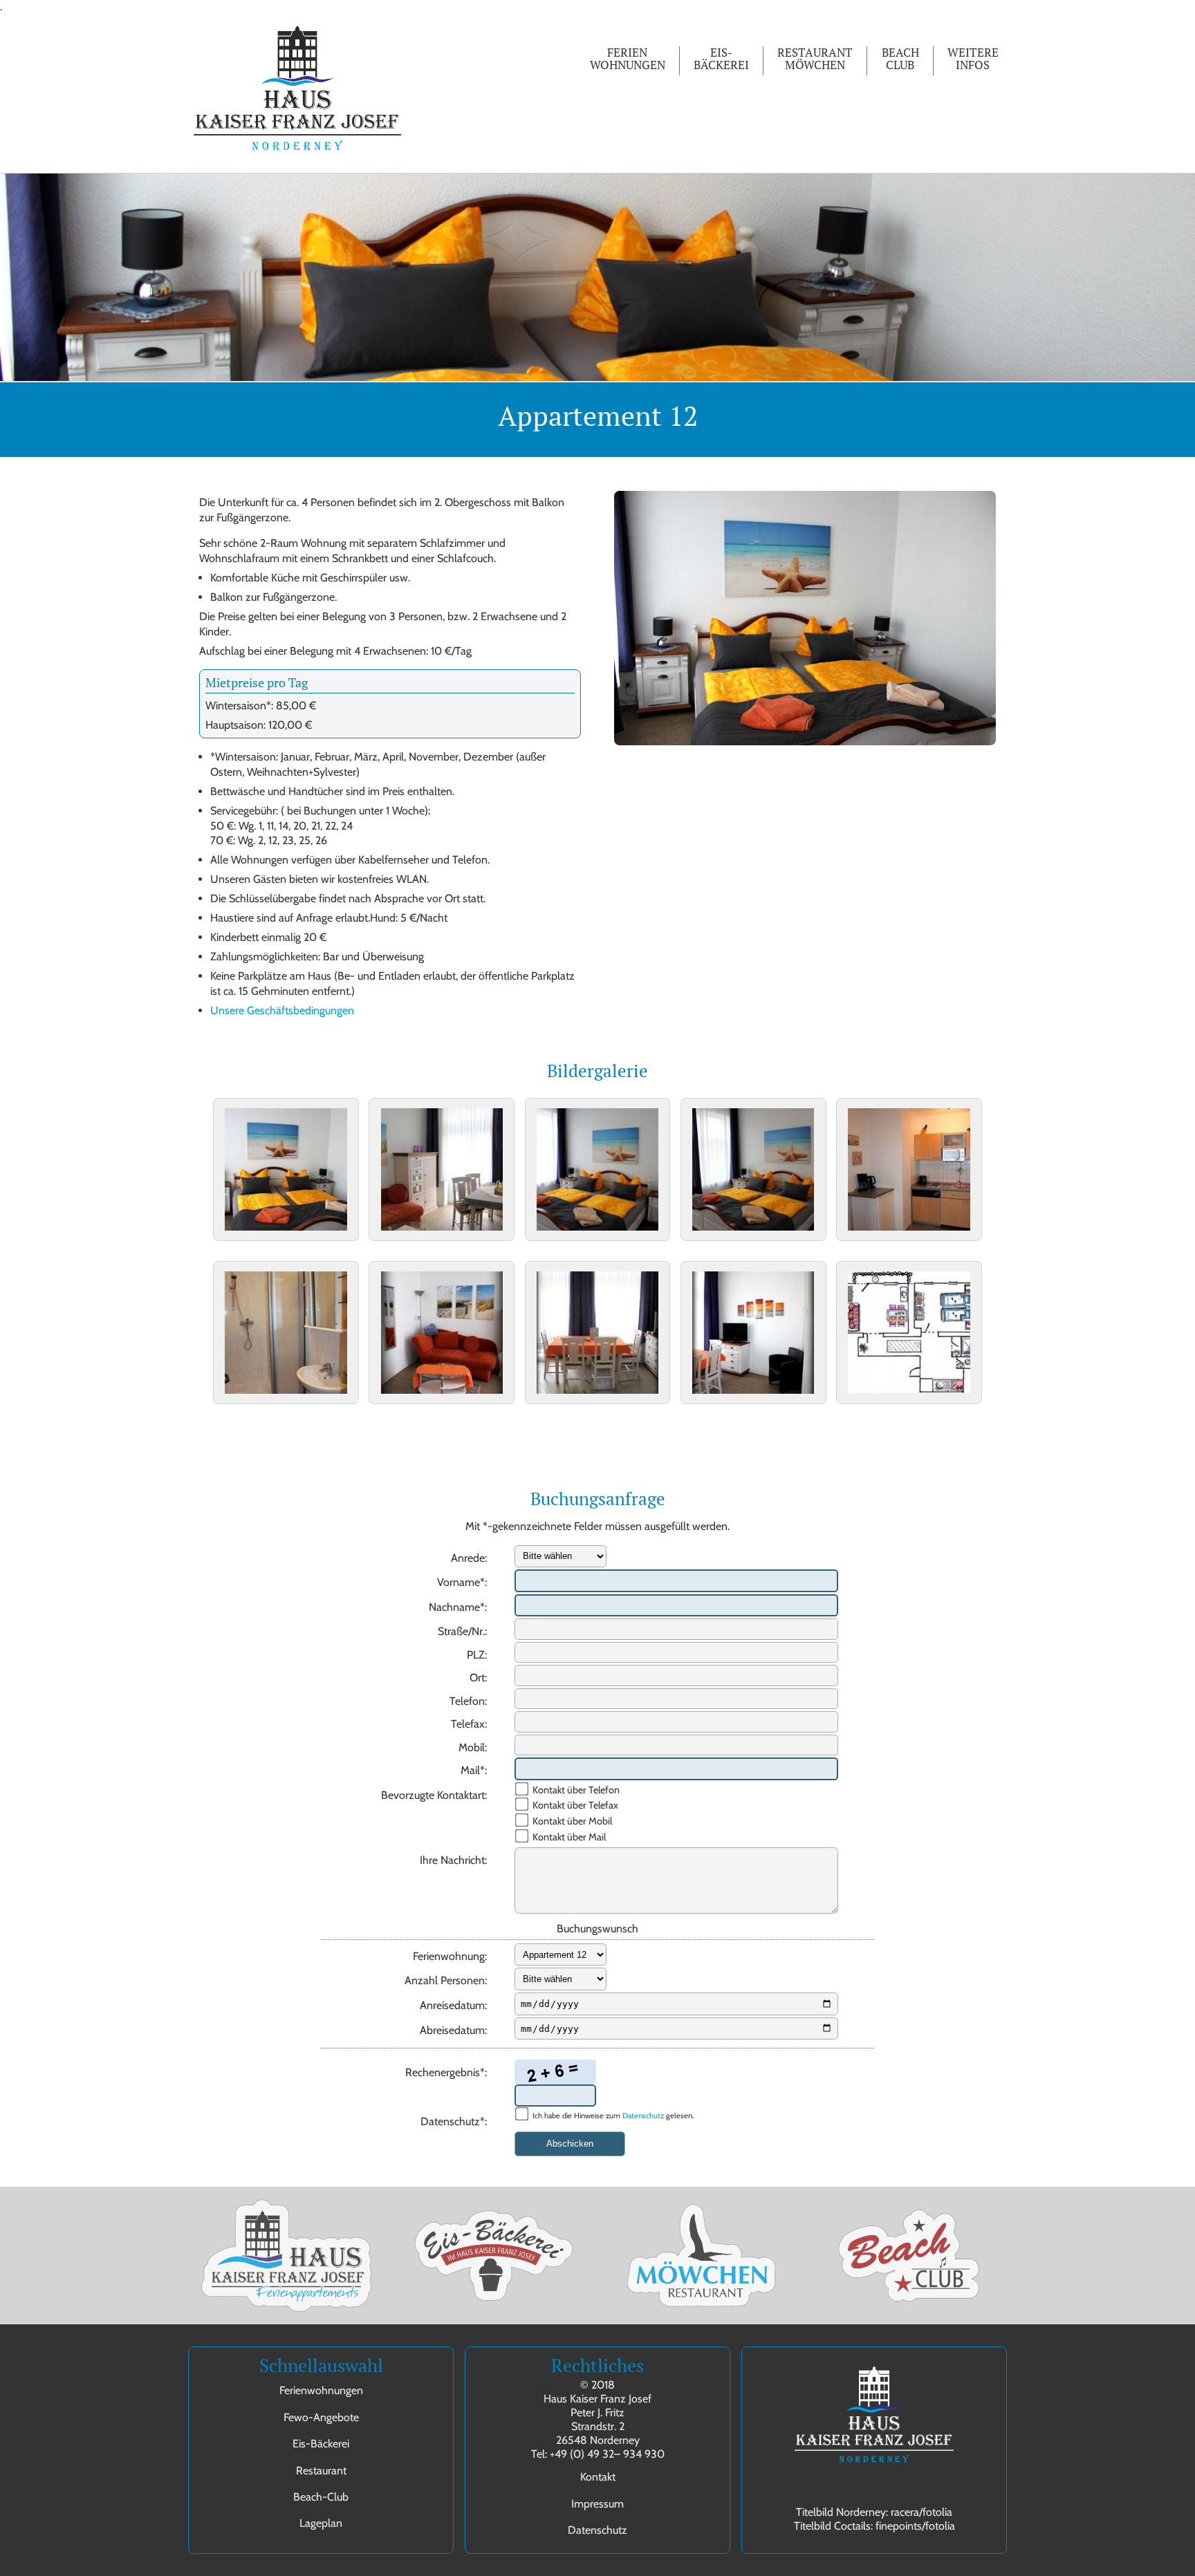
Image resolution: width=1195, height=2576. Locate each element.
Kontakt (598, 2477)
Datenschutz (643, 2116)
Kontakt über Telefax (575, 1805)
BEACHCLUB (900, 59)
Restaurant (321, 2471)
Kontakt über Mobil (572, 1821)
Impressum (597, 2504)
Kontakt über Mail (569, 1837)
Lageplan (321, 2523)
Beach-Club (321, 2497)
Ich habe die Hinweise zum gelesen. (613, 2116)
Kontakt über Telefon (576, 1790)
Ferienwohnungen (321, 2390)
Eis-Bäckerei (321, 2444)
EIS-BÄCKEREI (721, 59)
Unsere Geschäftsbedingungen (282, 1010)
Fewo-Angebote (321, 2417)
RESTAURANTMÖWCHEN (815, 59)
